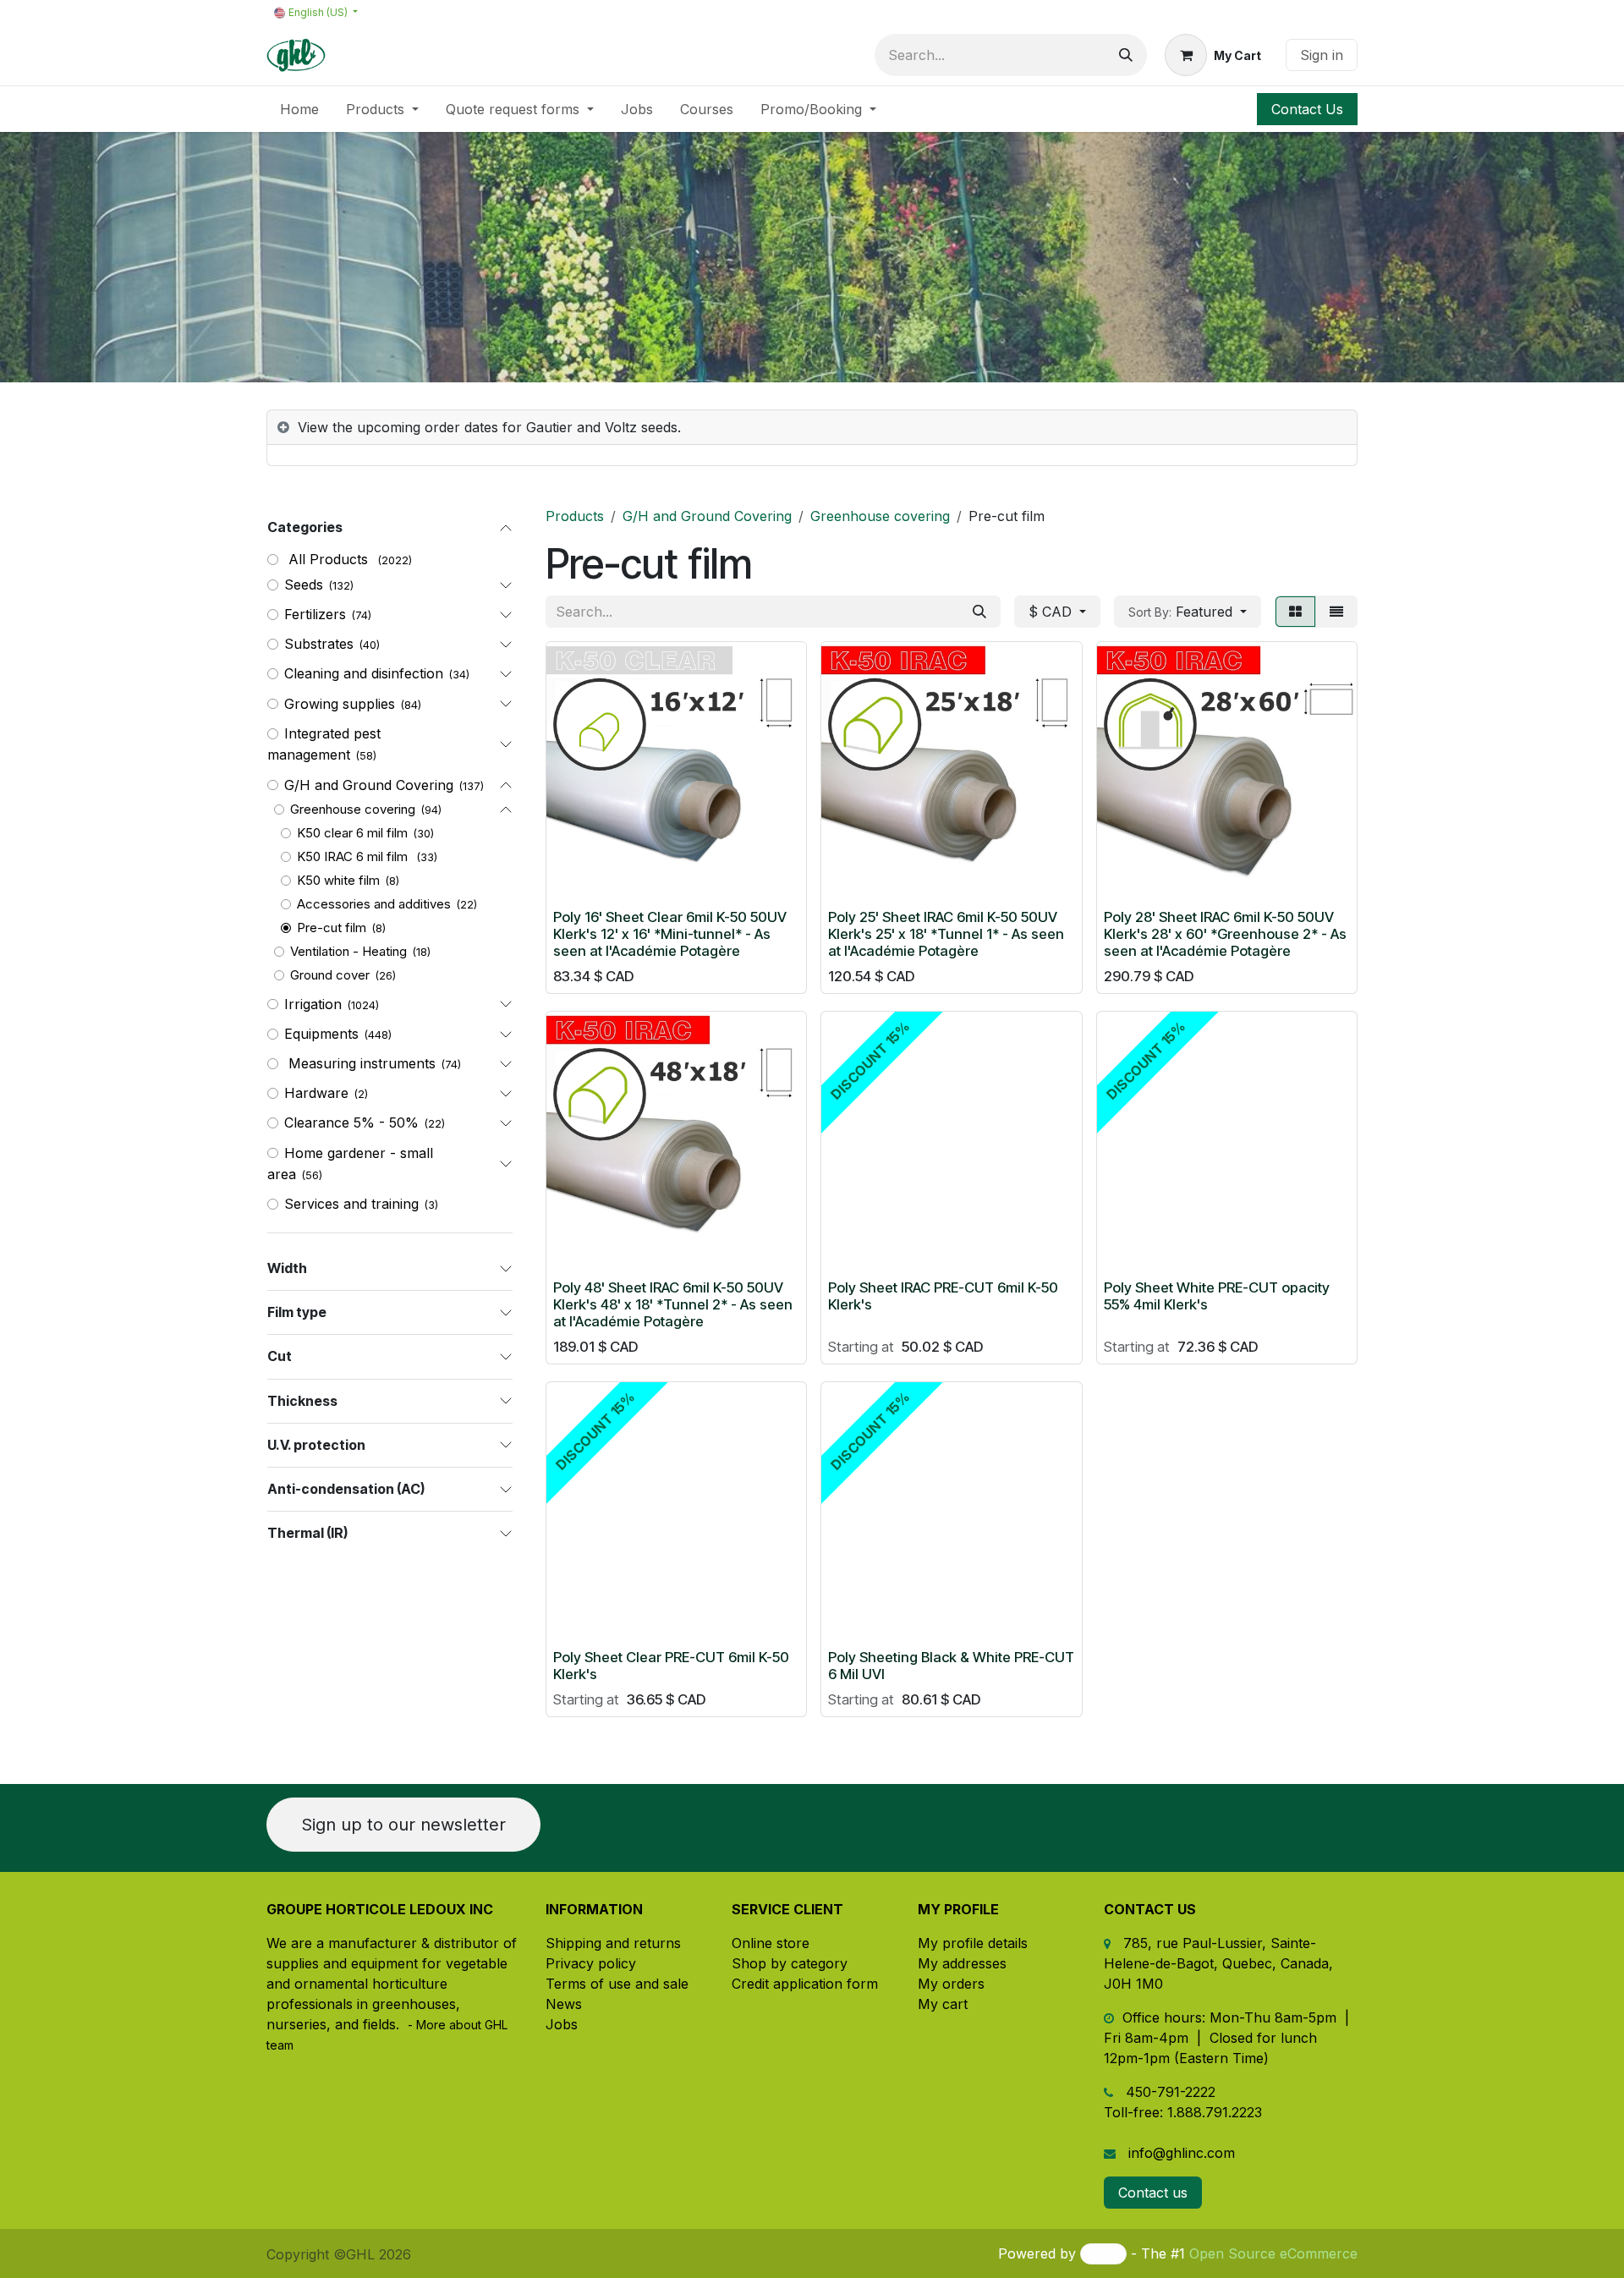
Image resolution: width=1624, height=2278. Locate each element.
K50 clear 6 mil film (352, 833)
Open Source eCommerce (1273, 2253)
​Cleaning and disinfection (364, 673)
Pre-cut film (332, 928)
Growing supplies (340, 704)
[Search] (1126, 55)
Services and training (351, 1204)
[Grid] (1295, 612)
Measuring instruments (360, 1063)
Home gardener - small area (350, 1164)
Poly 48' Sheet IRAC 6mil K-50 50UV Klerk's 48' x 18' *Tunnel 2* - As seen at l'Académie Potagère (673, 1304)
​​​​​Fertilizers (315, 614)
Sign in (1322, 55)
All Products (328, 559)
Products (575, 516)
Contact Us (1307, 109)
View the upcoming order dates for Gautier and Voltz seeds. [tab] (489, 427)
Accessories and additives (374, 904)
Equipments (321, 1034)
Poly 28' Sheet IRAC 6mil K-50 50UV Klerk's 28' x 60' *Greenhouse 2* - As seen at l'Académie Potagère (1225, 934)
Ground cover (330, 975)
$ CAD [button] (1052, 612)
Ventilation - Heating (348, 951)
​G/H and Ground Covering (369, 785)
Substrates (319, 644)
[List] (1336, 612)
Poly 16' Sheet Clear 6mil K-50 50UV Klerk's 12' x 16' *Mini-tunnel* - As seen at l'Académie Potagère (670, 934)
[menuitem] (299, 109)
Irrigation (313, 1004)
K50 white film (338, 880)
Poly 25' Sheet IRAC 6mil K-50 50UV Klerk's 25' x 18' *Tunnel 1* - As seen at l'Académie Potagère (946, 934)
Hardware (316, 1093)
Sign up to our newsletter (403, 1825)
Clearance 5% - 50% (351, 1123)
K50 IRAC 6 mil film (354, 856)
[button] (1188, 612)
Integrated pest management (324, 744)
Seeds (304, 585)
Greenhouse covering (353, 809)
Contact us (1153, 2193)
